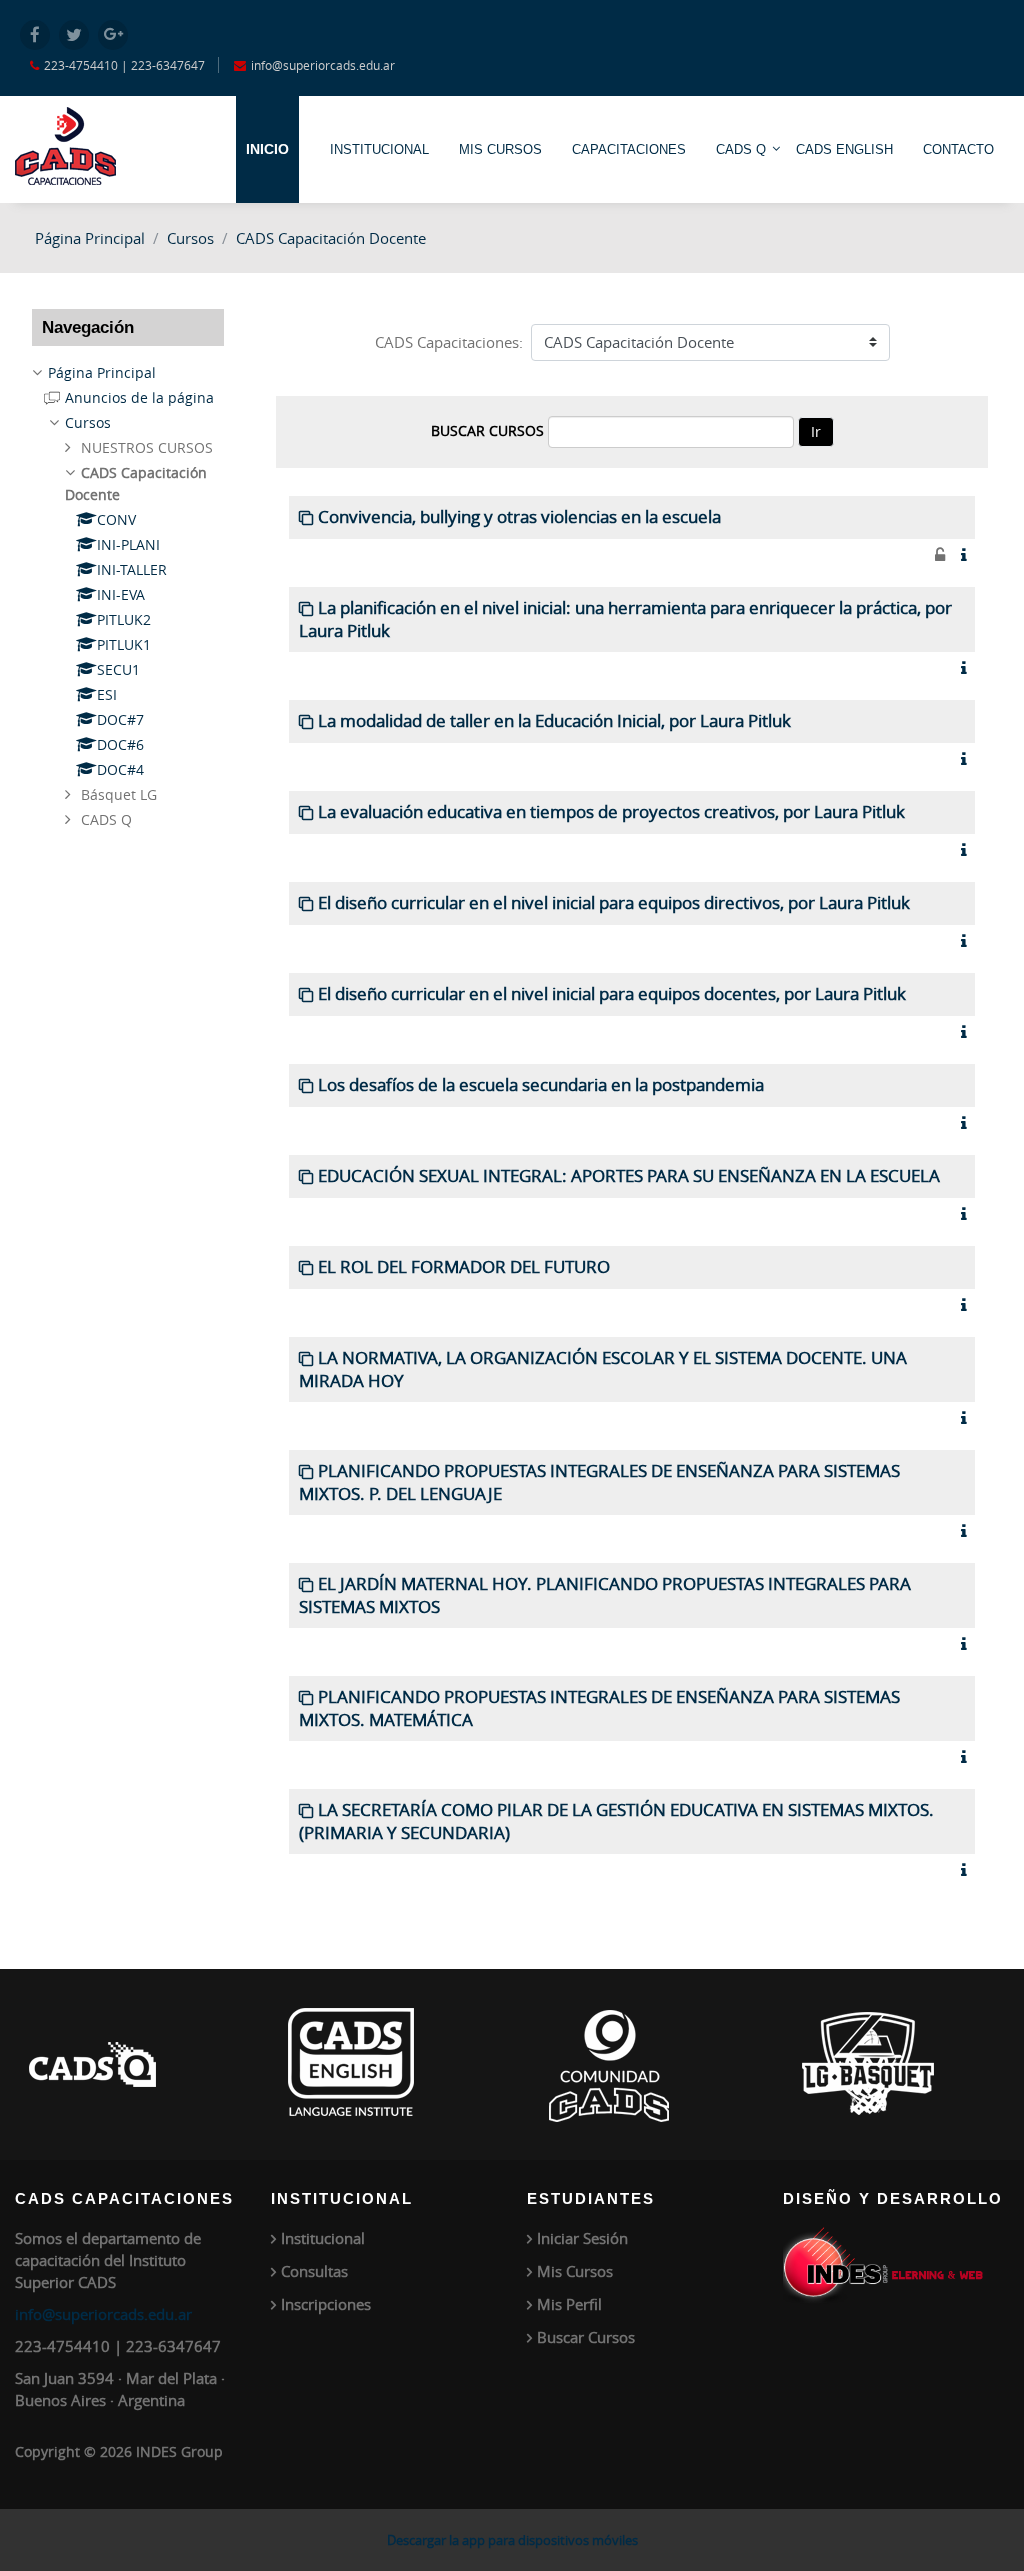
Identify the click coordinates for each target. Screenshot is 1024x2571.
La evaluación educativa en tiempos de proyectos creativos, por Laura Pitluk (611, 812)
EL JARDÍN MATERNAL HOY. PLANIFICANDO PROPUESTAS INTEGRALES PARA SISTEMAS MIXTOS (605, 1595)
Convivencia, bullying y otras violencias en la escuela (519, 517)
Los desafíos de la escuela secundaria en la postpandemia (541, 1085)
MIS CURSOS (500, 149)
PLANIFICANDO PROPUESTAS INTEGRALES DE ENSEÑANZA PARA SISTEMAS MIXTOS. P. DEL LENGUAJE (599, 1482)
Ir (816, 431)
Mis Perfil (569, 2304)
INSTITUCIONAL (379, 149)
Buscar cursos (487, 430)
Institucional (323, 2238)
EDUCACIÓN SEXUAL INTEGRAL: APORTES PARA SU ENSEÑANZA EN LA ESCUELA (629, 1176)
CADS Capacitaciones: (449, 342)
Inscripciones (326, 2304)
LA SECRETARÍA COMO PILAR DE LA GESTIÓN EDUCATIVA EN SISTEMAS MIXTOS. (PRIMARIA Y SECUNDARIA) (616, 1821)
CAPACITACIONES (629, 149)
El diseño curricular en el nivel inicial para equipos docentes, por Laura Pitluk (612, 994)
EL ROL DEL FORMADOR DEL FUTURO (464, 1267)
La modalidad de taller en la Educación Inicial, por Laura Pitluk (554, 721)
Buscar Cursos (586, 2337)
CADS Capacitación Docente (331, 238)
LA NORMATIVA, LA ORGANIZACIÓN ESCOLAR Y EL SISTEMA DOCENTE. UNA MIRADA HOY (603, 1369)
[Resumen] (968, 555)
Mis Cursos (575, 2271)
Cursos (190, 238)
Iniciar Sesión (582, 2238)
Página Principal (90, 238)
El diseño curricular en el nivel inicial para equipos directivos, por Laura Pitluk (614, 903)
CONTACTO (958, 149)
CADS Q (741, 149)
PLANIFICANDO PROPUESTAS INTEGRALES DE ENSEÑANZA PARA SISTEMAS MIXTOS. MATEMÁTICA (599, 1708)
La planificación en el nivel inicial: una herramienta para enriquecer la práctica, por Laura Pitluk (625, 619)
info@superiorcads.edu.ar (103, 2314)
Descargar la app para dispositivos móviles (512, 2540)
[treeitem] (128, 373)
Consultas (314, 2271)
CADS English (844, 149)
